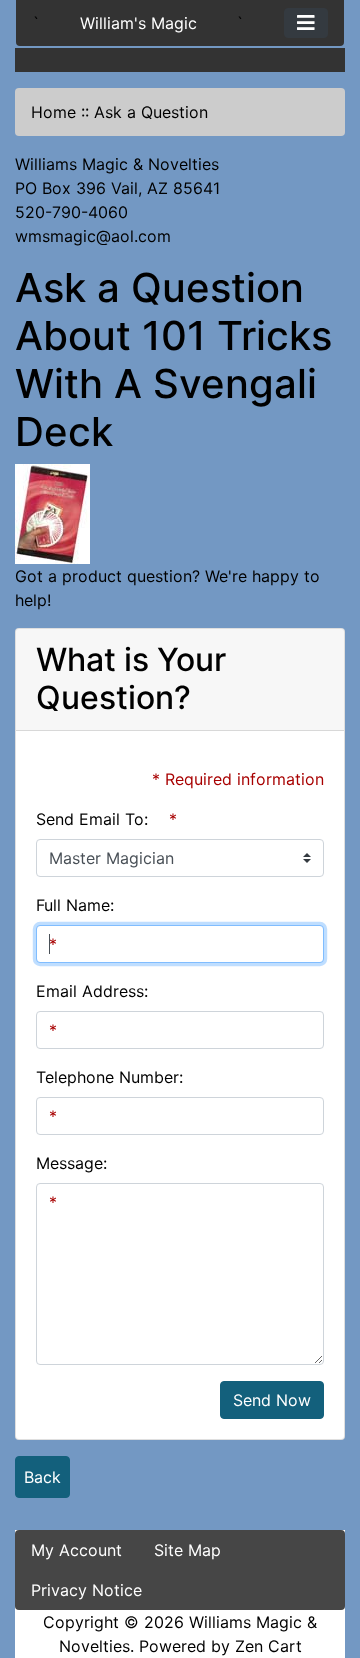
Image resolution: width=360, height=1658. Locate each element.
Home (53, 112)
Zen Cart (268, 1646)
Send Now (272, 1400)
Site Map (187, 1550)
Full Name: (75, 905)
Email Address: (92, 991)
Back (42, 1477)
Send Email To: (92, 819)
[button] (323, 1559)
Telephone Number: (109, 1077)
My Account (76, 1550)
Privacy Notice (86, 1590)
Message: (71, 1163)
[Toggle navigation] (306, 23)
